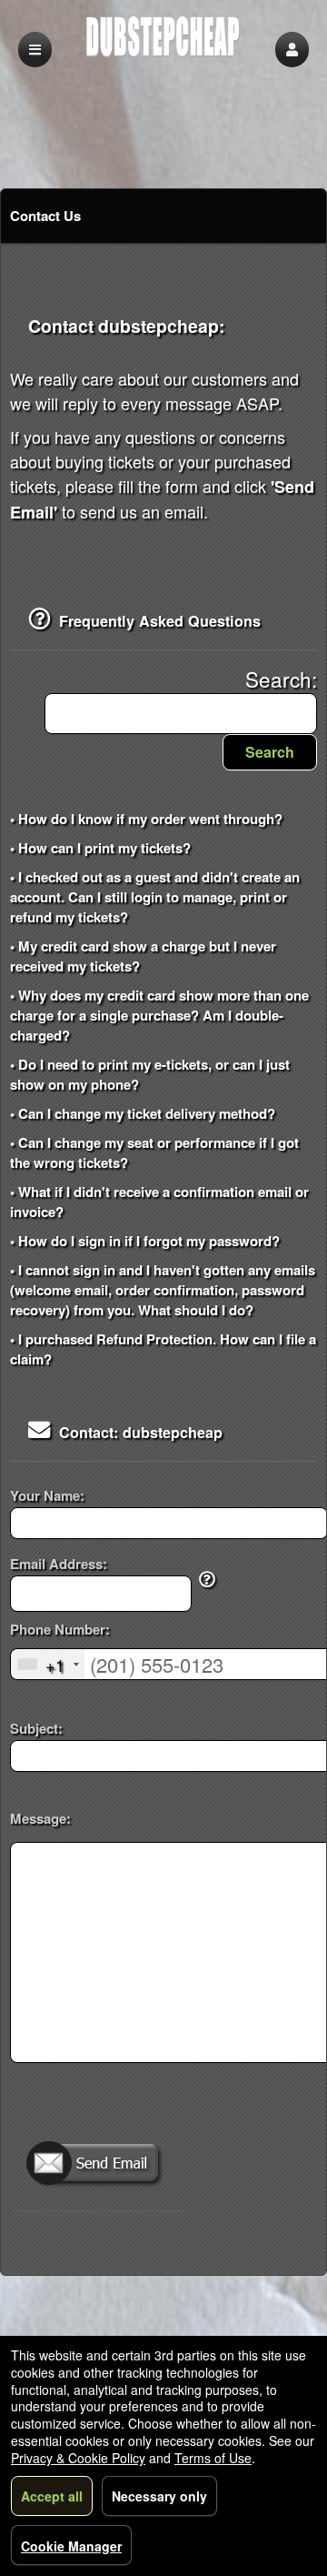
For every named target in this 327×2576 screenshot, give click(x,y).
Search (270, 752)
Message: (40, 1818)
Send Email (101, 2165)
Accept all (52, 2496)
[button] (292, 50)
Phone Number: (60, 1630)
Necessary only (159, 2496)
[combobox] (48, 1664)
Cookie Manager (71, 2546)
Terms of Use (213, 2458)
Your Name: (47, 1496)
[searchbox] (181, 714)
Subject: (36, 1729)
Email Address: (59, 1564)
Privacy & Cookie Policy (78, 2458)
